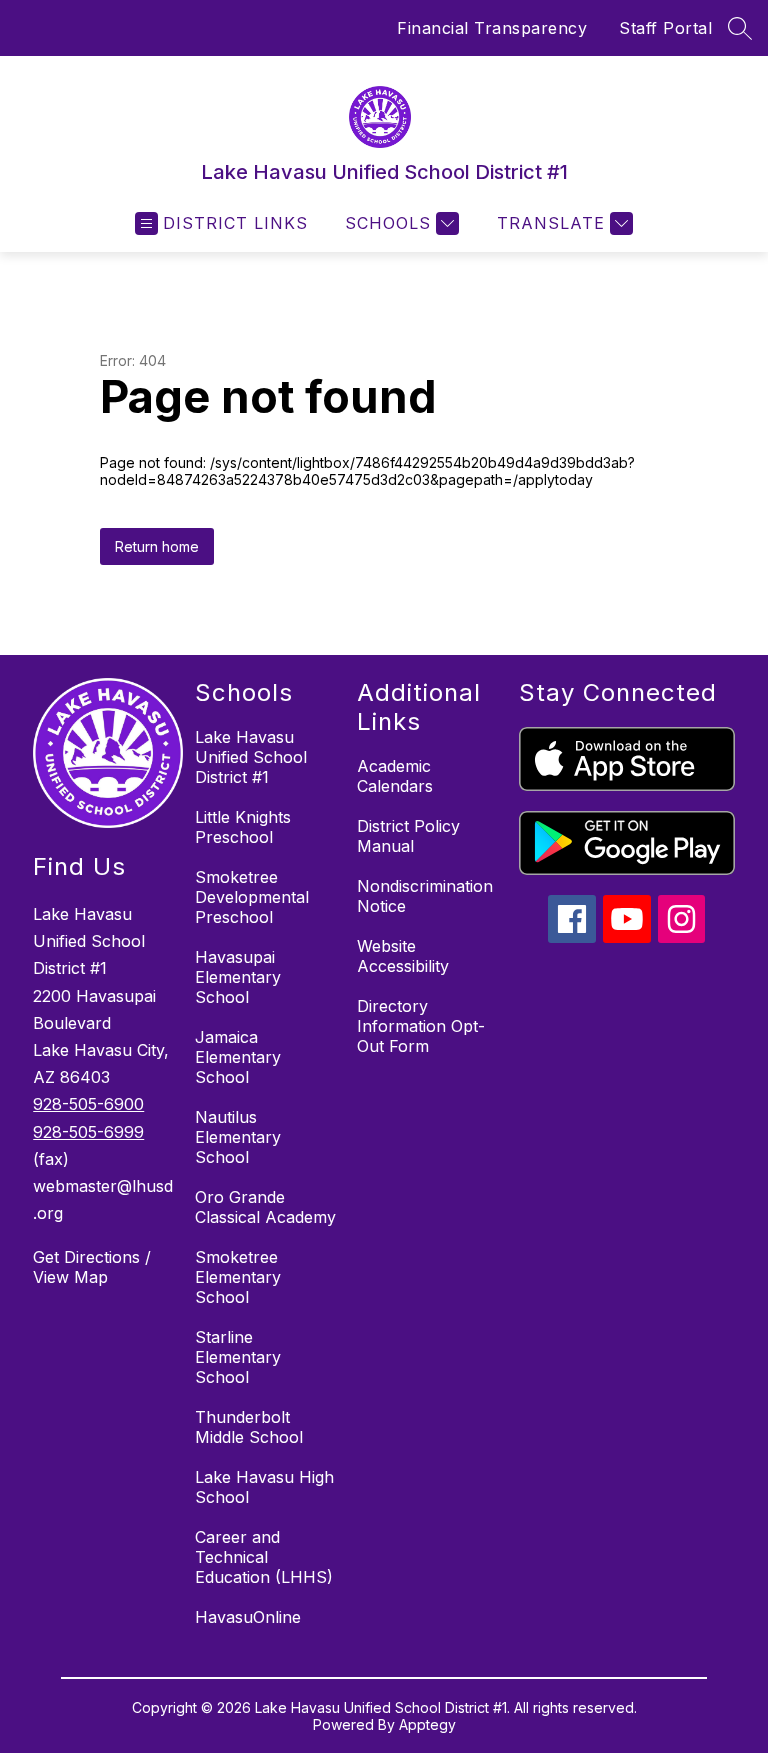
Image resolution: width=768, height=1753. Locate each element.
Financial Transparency (492, 28)
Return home (157, 546)
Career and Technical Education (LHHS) (264, 1557)
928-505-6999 (88, 1132)
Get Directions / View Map (92, 1267)
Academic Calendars (395, 776)
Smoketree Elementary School (238, 1277)
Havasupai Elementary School (238, 977)
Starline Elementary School (238, 1357)
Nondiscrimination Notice (425, 896)
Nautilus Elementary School (238, 1137)
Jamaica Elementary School (238, 1057)
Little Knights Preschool (243, 827)
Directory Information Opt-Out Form (421, 1026)
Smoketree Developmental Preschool (252, 897)
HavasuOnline (248, 1617)
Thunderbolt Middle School (249, 1427)
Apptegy (427, 1724)
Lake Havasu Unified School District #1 (251, 757)
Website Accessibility (403, 956)
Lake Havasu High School (264, 1487)
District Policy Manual (408, 836)
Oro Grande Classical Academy (265, 1207)
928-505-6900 (88, 1104)
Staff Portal (665, 28)
